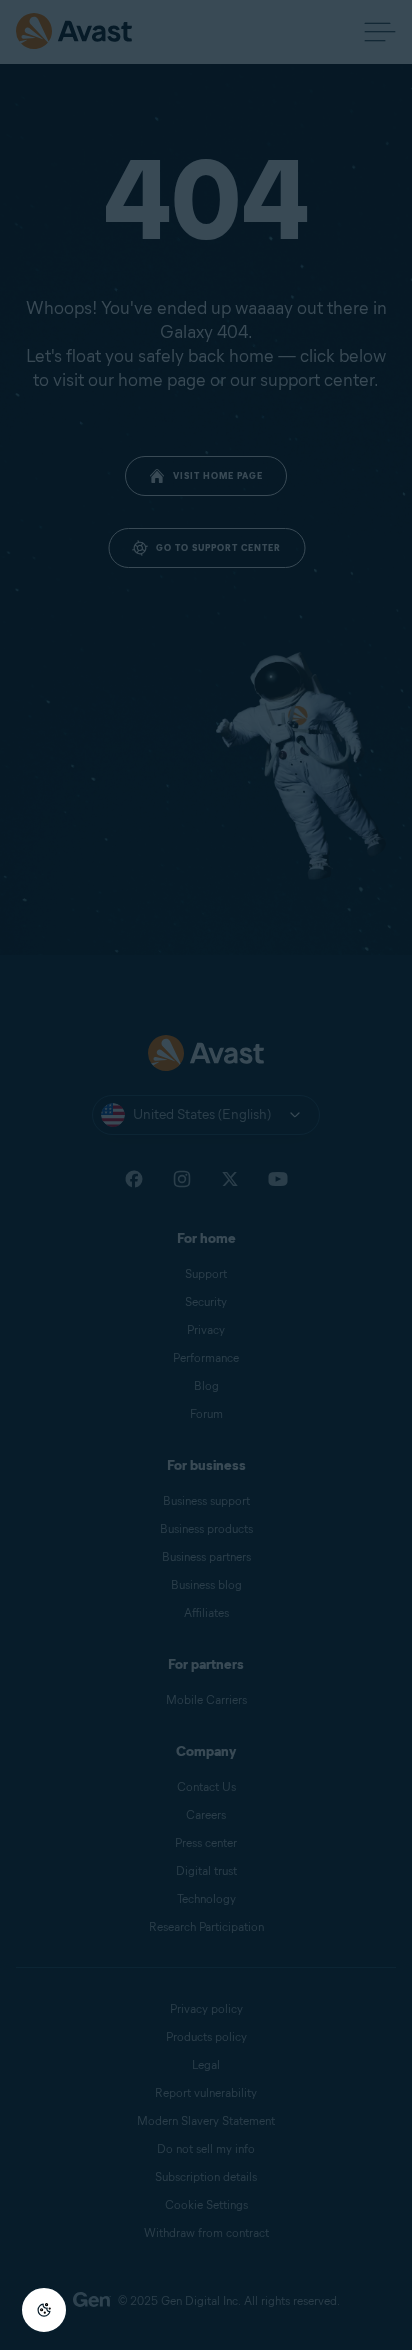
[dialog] (206, 1175)
